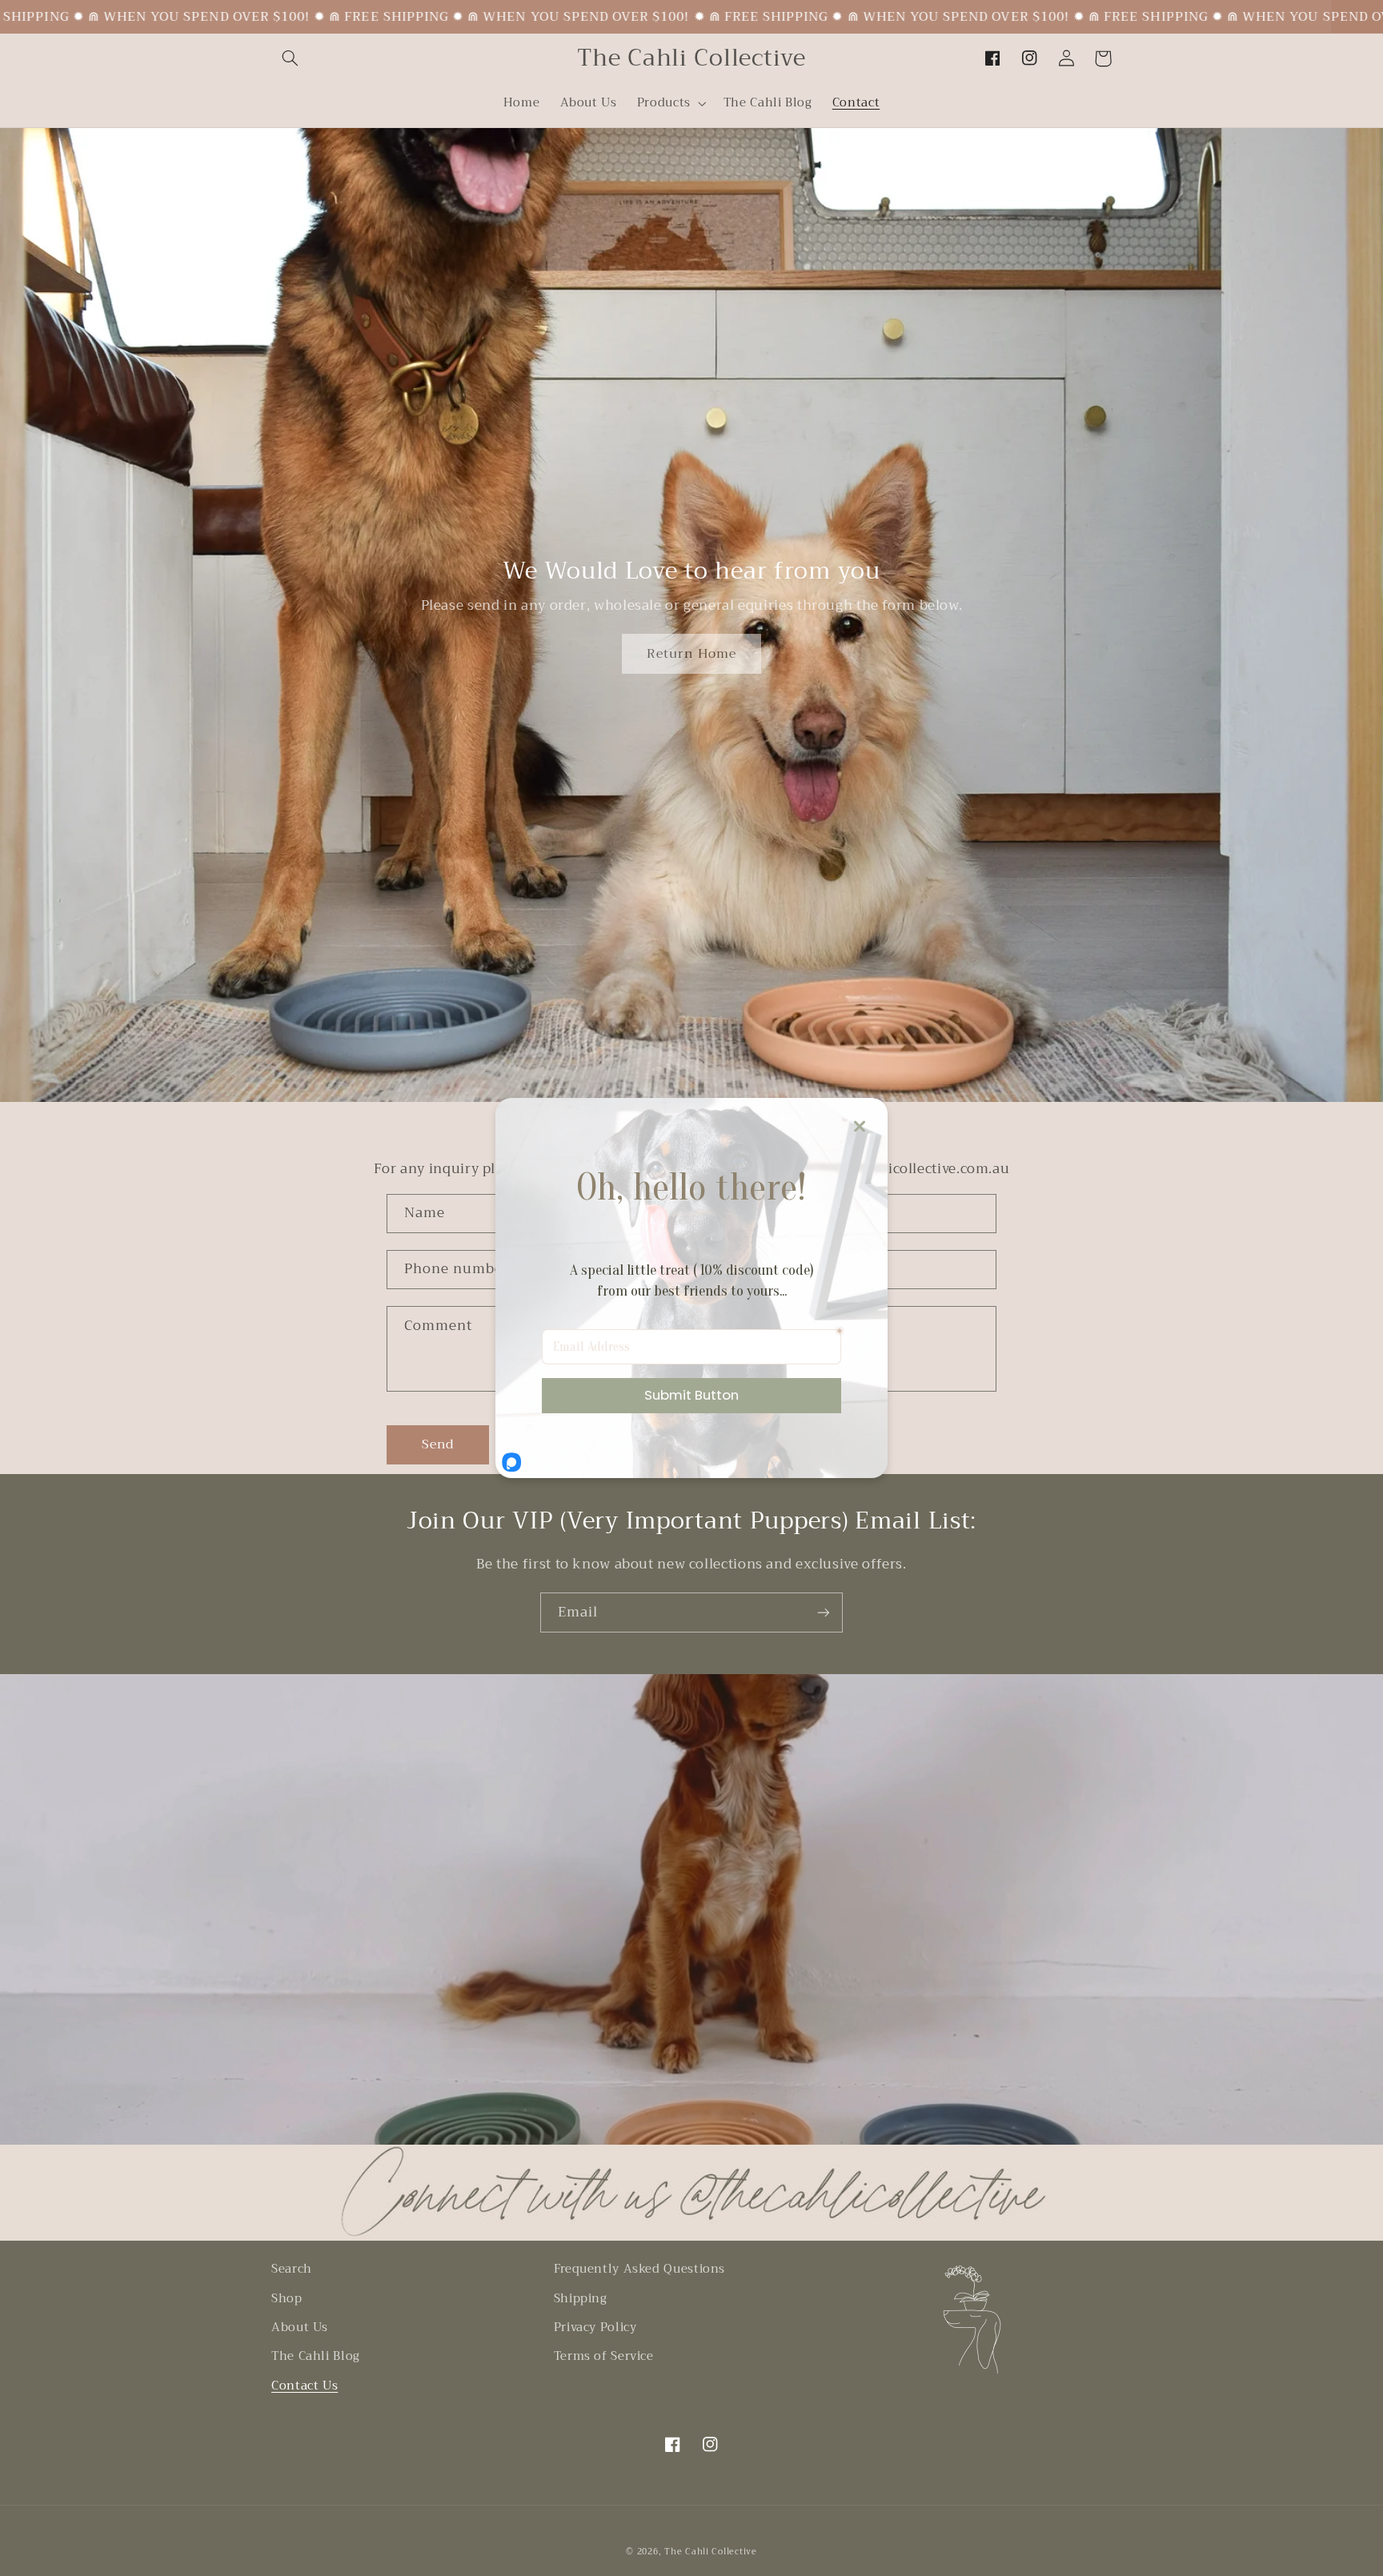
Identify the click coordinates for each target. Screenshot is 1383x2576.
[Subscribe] (824, 1612)
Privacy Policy (595, 2327)
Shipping (581, 2298)
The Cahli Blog (316, 2356)
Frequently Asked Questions (639, 2269)
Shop (287, 2298)
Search (292, 2269)
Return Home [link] (691, 653)
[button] (290, 58)
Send (438, 1444)
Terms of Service (604, 2356)
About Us (300, 2327)
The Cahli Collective (711, 2552)
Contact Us (305, 2386)
